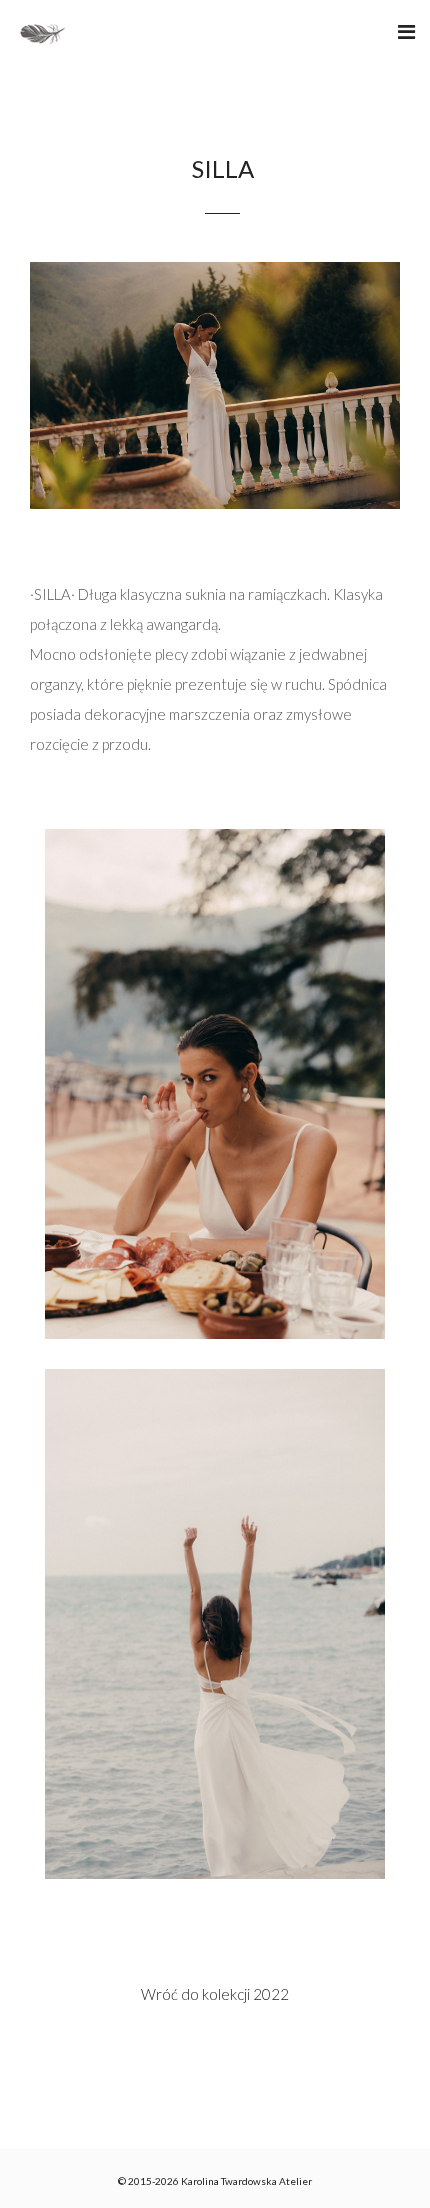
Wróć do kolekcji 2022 (215, 1994)
